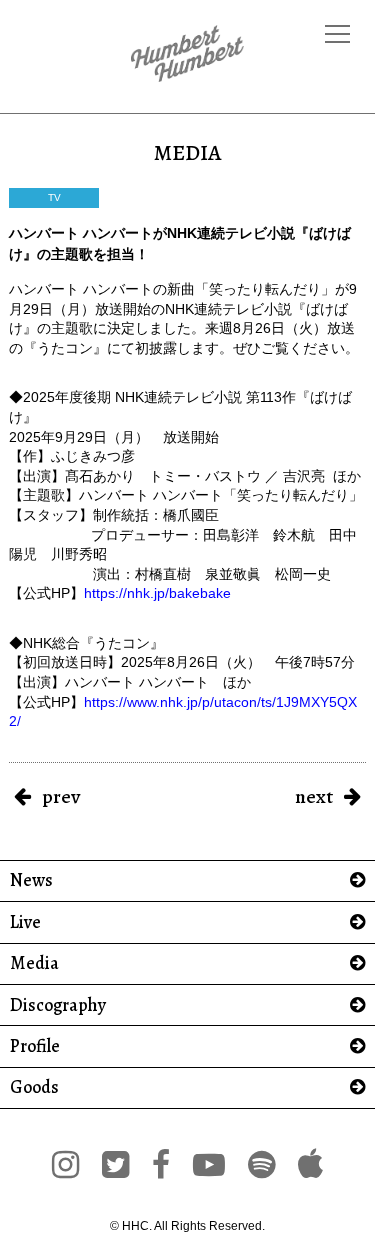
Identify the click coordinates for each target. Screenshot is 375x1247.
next (314, 796)
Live (25, 922)
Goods (34, 1087)
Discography (58, 1005)
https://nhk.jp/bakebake (157, 593)
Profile (35, 1046)
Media (34, 963)
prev (61, 796)
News (31, 880)
